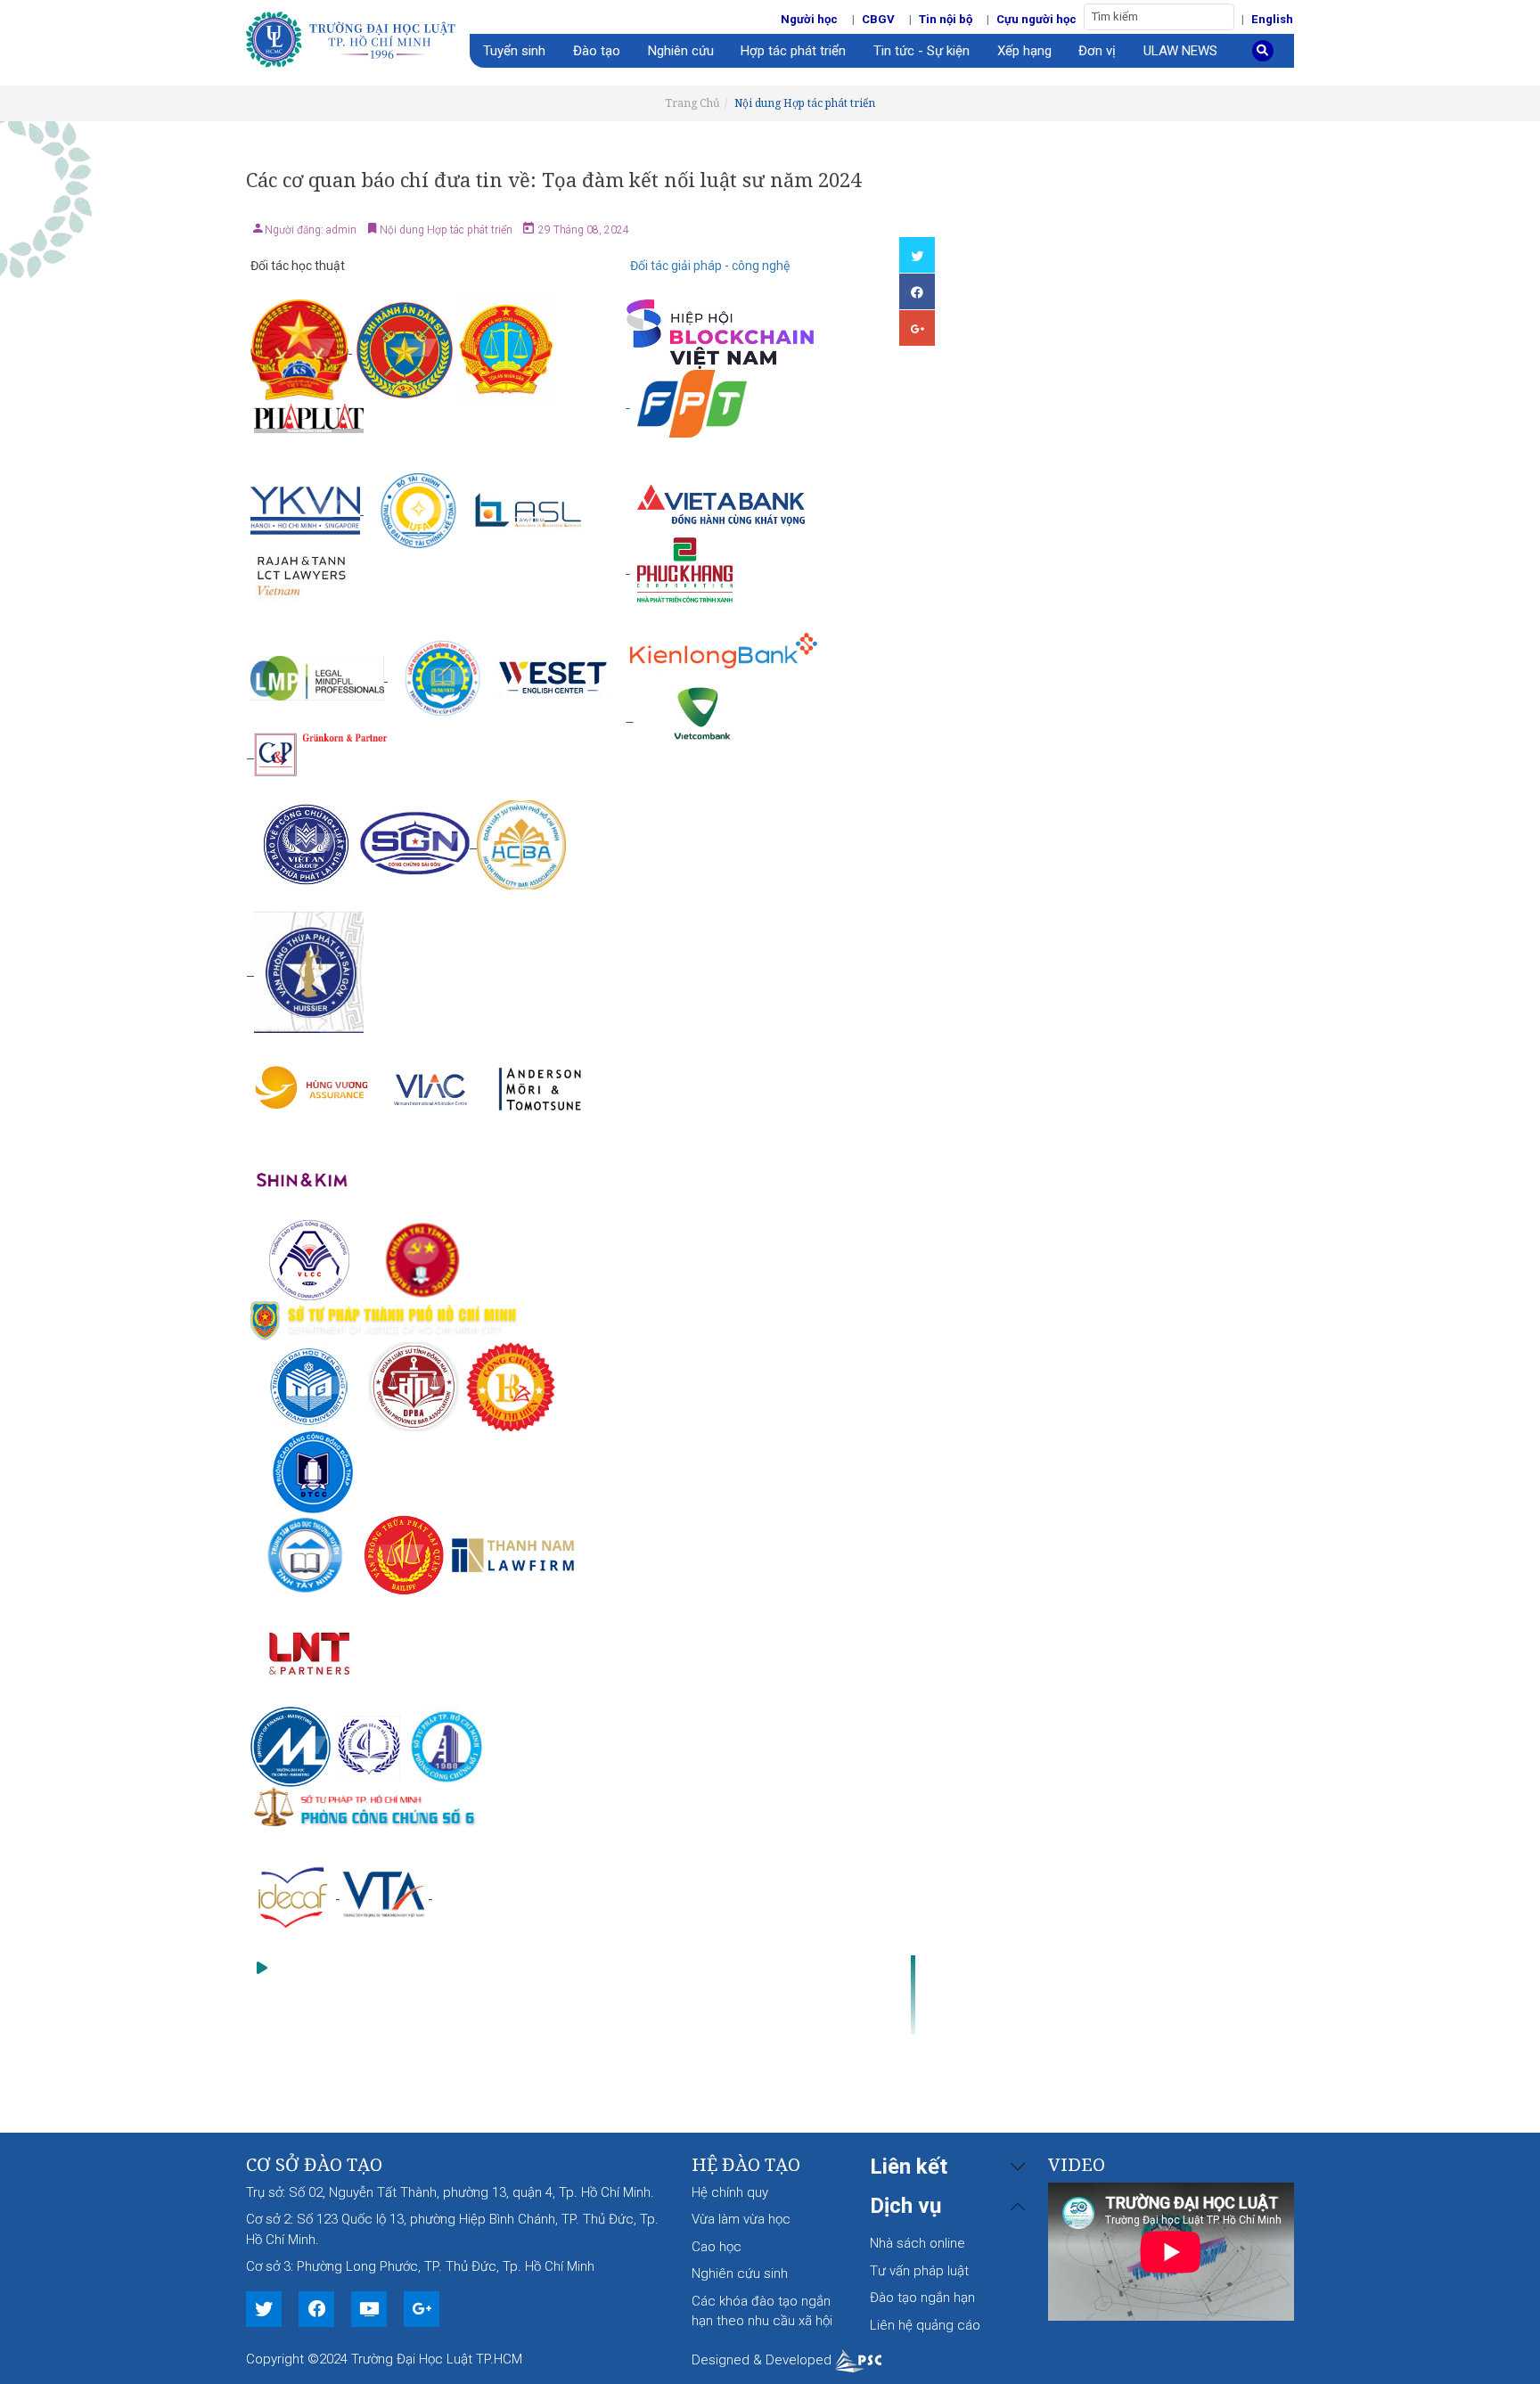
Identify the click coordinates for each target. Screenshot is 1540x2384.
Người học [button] (809, 19)
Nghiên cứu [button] (681, 51)
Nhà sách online (917, 2243)
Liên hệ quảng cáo (925, 2325)
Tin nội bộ (946, 19)
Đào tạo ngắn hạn (922, 2298)
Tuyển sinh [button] (514, 51)
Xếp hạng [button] (1024, 51)
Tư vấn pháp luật (919, 2271)
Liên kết (909, 2167)
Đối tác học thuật (298, 266)
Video (1077, 2164)
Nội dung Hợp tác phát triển (805, 103)
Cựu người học (1036, 19)
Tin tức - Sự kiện (922, 51)
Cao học (717, 2247)
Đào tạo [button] (597, 51)
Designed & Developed (763, 2360)
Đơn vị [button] (1097, 51)
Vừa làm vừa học (741, 2219)
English (1272, 19)
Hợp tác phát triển (793, 51)
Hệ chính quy (730, 2192)
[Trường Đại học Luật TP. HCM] (358, 37)
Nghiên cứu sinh (740, 2273)
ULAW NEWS (1180, 51)
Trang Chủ (692, 103)
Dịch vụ (905, 2206)
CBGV (878, 19)
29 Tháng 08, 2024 (582, 230)
